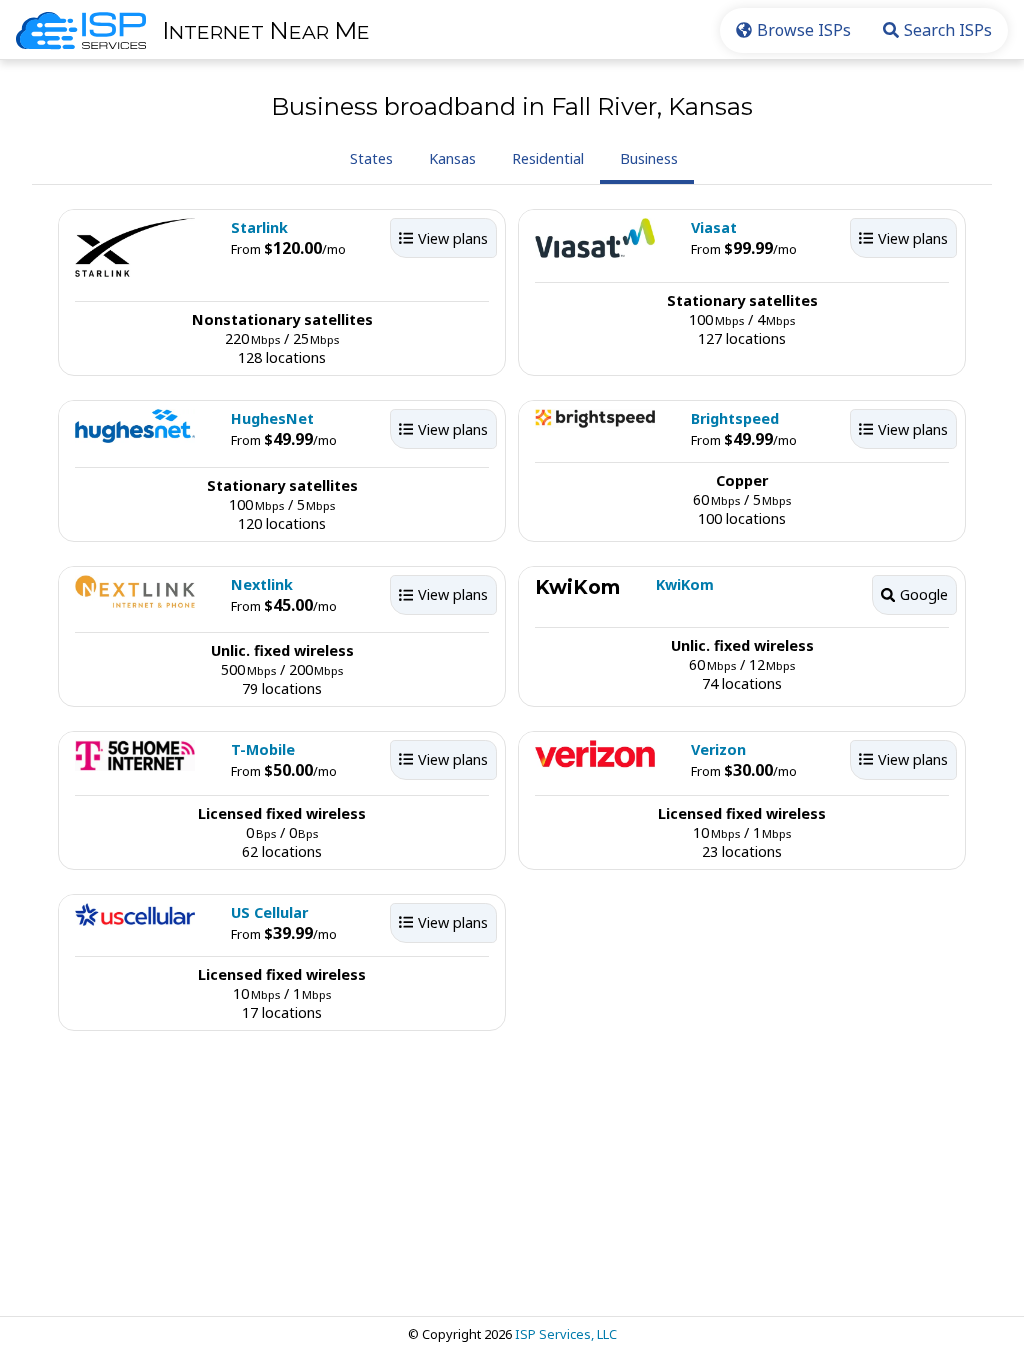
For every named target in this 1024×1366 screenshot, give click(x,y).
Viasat (714, 227)
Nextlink (262, 584)
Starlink (259, 227)
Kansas (452, 158)
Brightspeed (735, 418)
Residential (548, 158)
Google (924, 594)
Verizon (718, 749)
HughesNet (272, 418)
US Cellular (269, 912)
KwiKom (685, 584)
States (371, 158)
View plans (453, 238)
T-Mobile (263, 749)
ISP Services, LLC (566, 1334)
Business (649, 158)
